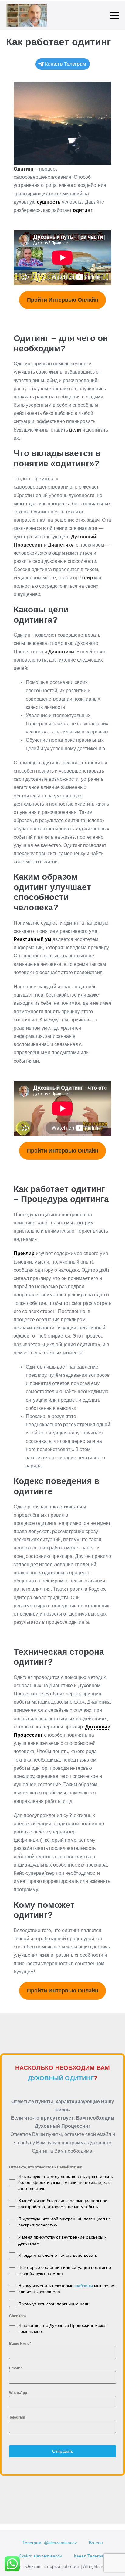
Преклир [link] (24, 1253)
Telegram (17, 2417)
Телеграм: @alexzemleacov (50, 2543)
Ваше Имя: (20, 2344)
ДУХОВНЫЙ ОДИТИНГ (61, 2078)
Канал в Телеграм (66, 64)
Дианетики (61, 652)
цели (75, 430)
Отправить (63, 2451)
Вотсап (96, 2543)
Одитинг (24, 169)
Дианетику (61, 545)
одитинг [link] (83, 210)
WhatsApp (18, 2393)
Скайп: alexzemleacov (40, 2556)
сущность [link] (49, 202)
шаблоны (84, 2286)
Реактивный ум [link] (32, 939)
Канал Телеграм (90, 2556)
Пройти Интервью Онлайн (63, 300)
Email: (16, 2368)
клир (87, 578)
